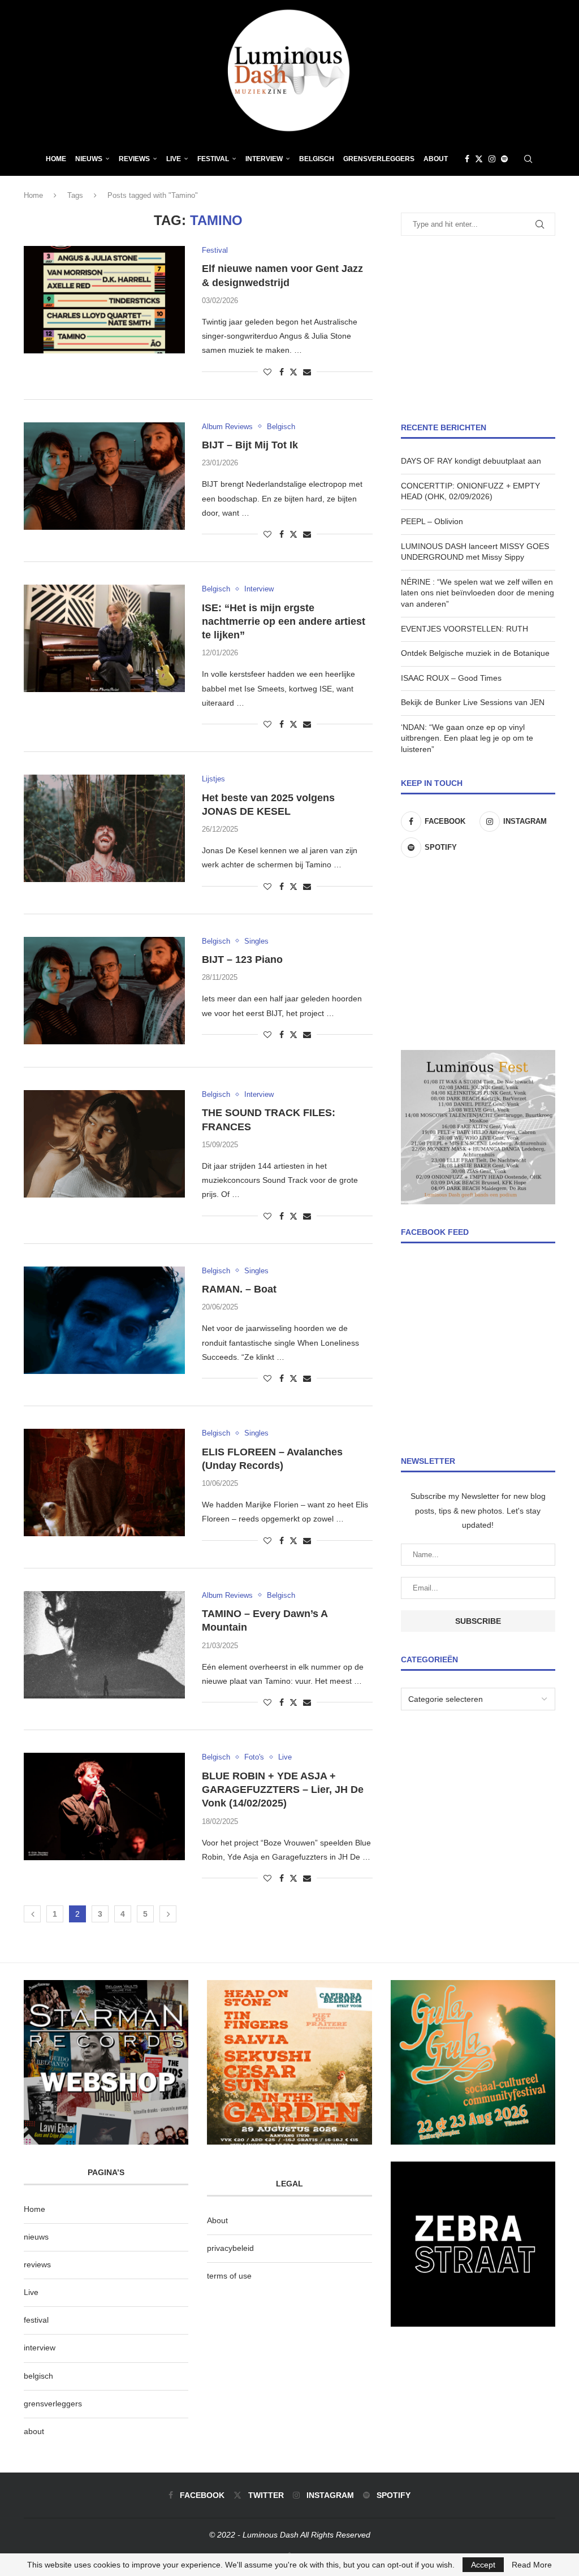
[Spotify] (504, 159)
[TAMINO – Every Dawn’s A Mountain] (104, 1645)
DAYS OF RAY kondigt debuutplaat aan (471, 461)
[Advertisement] (478, 329)
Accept (483, 2565)
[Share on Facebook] (282, 372)
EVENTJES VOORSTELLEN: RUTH (465, 629)
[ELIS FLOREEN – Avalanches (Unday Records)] (104, 1483)
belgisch (38, 2376)
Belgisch (317, 159)
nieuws (89, 159)
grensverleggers (53, 2404)
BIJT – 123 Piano (242, 959)
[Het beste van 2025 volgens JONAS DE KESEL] (104, 828)
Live (174, 159)
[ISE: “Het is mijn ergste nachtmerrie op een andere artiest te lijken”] (104, 638)
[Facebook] (467, 159)
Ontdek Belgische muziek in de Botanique (475, 653)
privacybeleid (230, 2248)
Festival (213, 159)
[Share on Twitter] (293, 372)
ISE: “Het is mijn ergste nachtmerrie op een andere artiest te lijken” (284, 622)
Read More (532, 2565)
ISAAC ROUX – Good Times (451, 678)
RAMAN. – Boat (239, 1289)
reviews (37, 2264)
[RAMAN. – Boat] (104, 1320)
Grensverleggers (379, 159)
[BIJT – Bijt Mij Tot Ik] (104, 476)
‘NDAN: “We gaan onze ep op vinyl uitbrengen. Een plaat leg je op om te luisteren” (467, 738)
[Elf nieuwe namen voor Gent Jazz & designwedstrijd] (104, 300)
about (34, 2431)
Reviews (134, 159)
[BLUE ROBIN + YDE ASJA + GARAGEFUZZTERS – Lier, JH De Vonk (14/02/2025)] (104, 1806)
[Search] (528, 159)
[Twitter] (479, 159)
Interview (264, 159)
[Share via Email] (307, 372)
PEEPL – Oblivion (432, 521)
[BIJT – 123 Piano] (104, 991)
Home (56, 159)
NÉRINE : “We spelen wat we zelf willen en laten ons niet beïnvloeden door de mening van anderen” (478, 593)
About (436, 159)
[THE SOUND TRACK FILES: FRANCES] (104, 1144)
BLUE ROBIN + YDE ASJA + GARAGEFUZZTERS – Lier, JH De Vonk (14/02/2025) (283, 1790)
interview (40, 2348)
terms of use (229, 2276)
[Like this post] (267, 372)
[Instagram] (492, 159)
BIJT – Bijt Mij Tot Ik (251, 445)
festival (36, 2320)
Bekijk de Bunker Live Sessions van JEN (473, 702)
